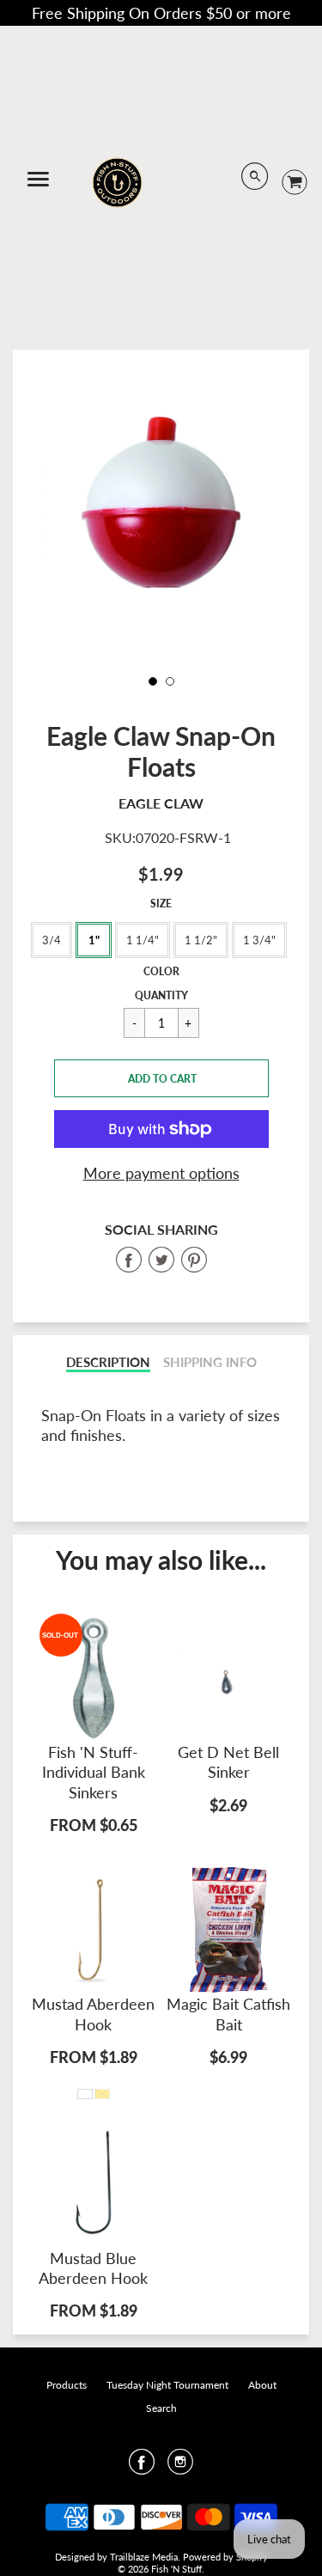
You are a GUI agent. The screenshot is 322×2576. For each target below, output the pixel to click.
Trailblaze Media (144, 2557)
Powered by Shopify (225, 2557)
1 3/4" (259, 940)
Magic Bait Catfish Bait (228, 2014)
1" (94, 940)
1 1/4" (143, 940)
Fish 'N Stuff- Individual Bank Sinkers (94, 1772)
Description (108, 1362)
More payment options (161, 1173)
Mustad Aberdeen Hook (93, 2014)
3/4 (52, 940)
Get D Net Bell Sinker (228, 1762)
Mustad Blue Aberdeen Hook (93, 2268)
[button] (161, 1078)
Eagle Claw (161, 803)
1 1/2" (201, 940)
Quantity (161, 995)
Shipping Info (210, 1362)
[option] (161, 511)
